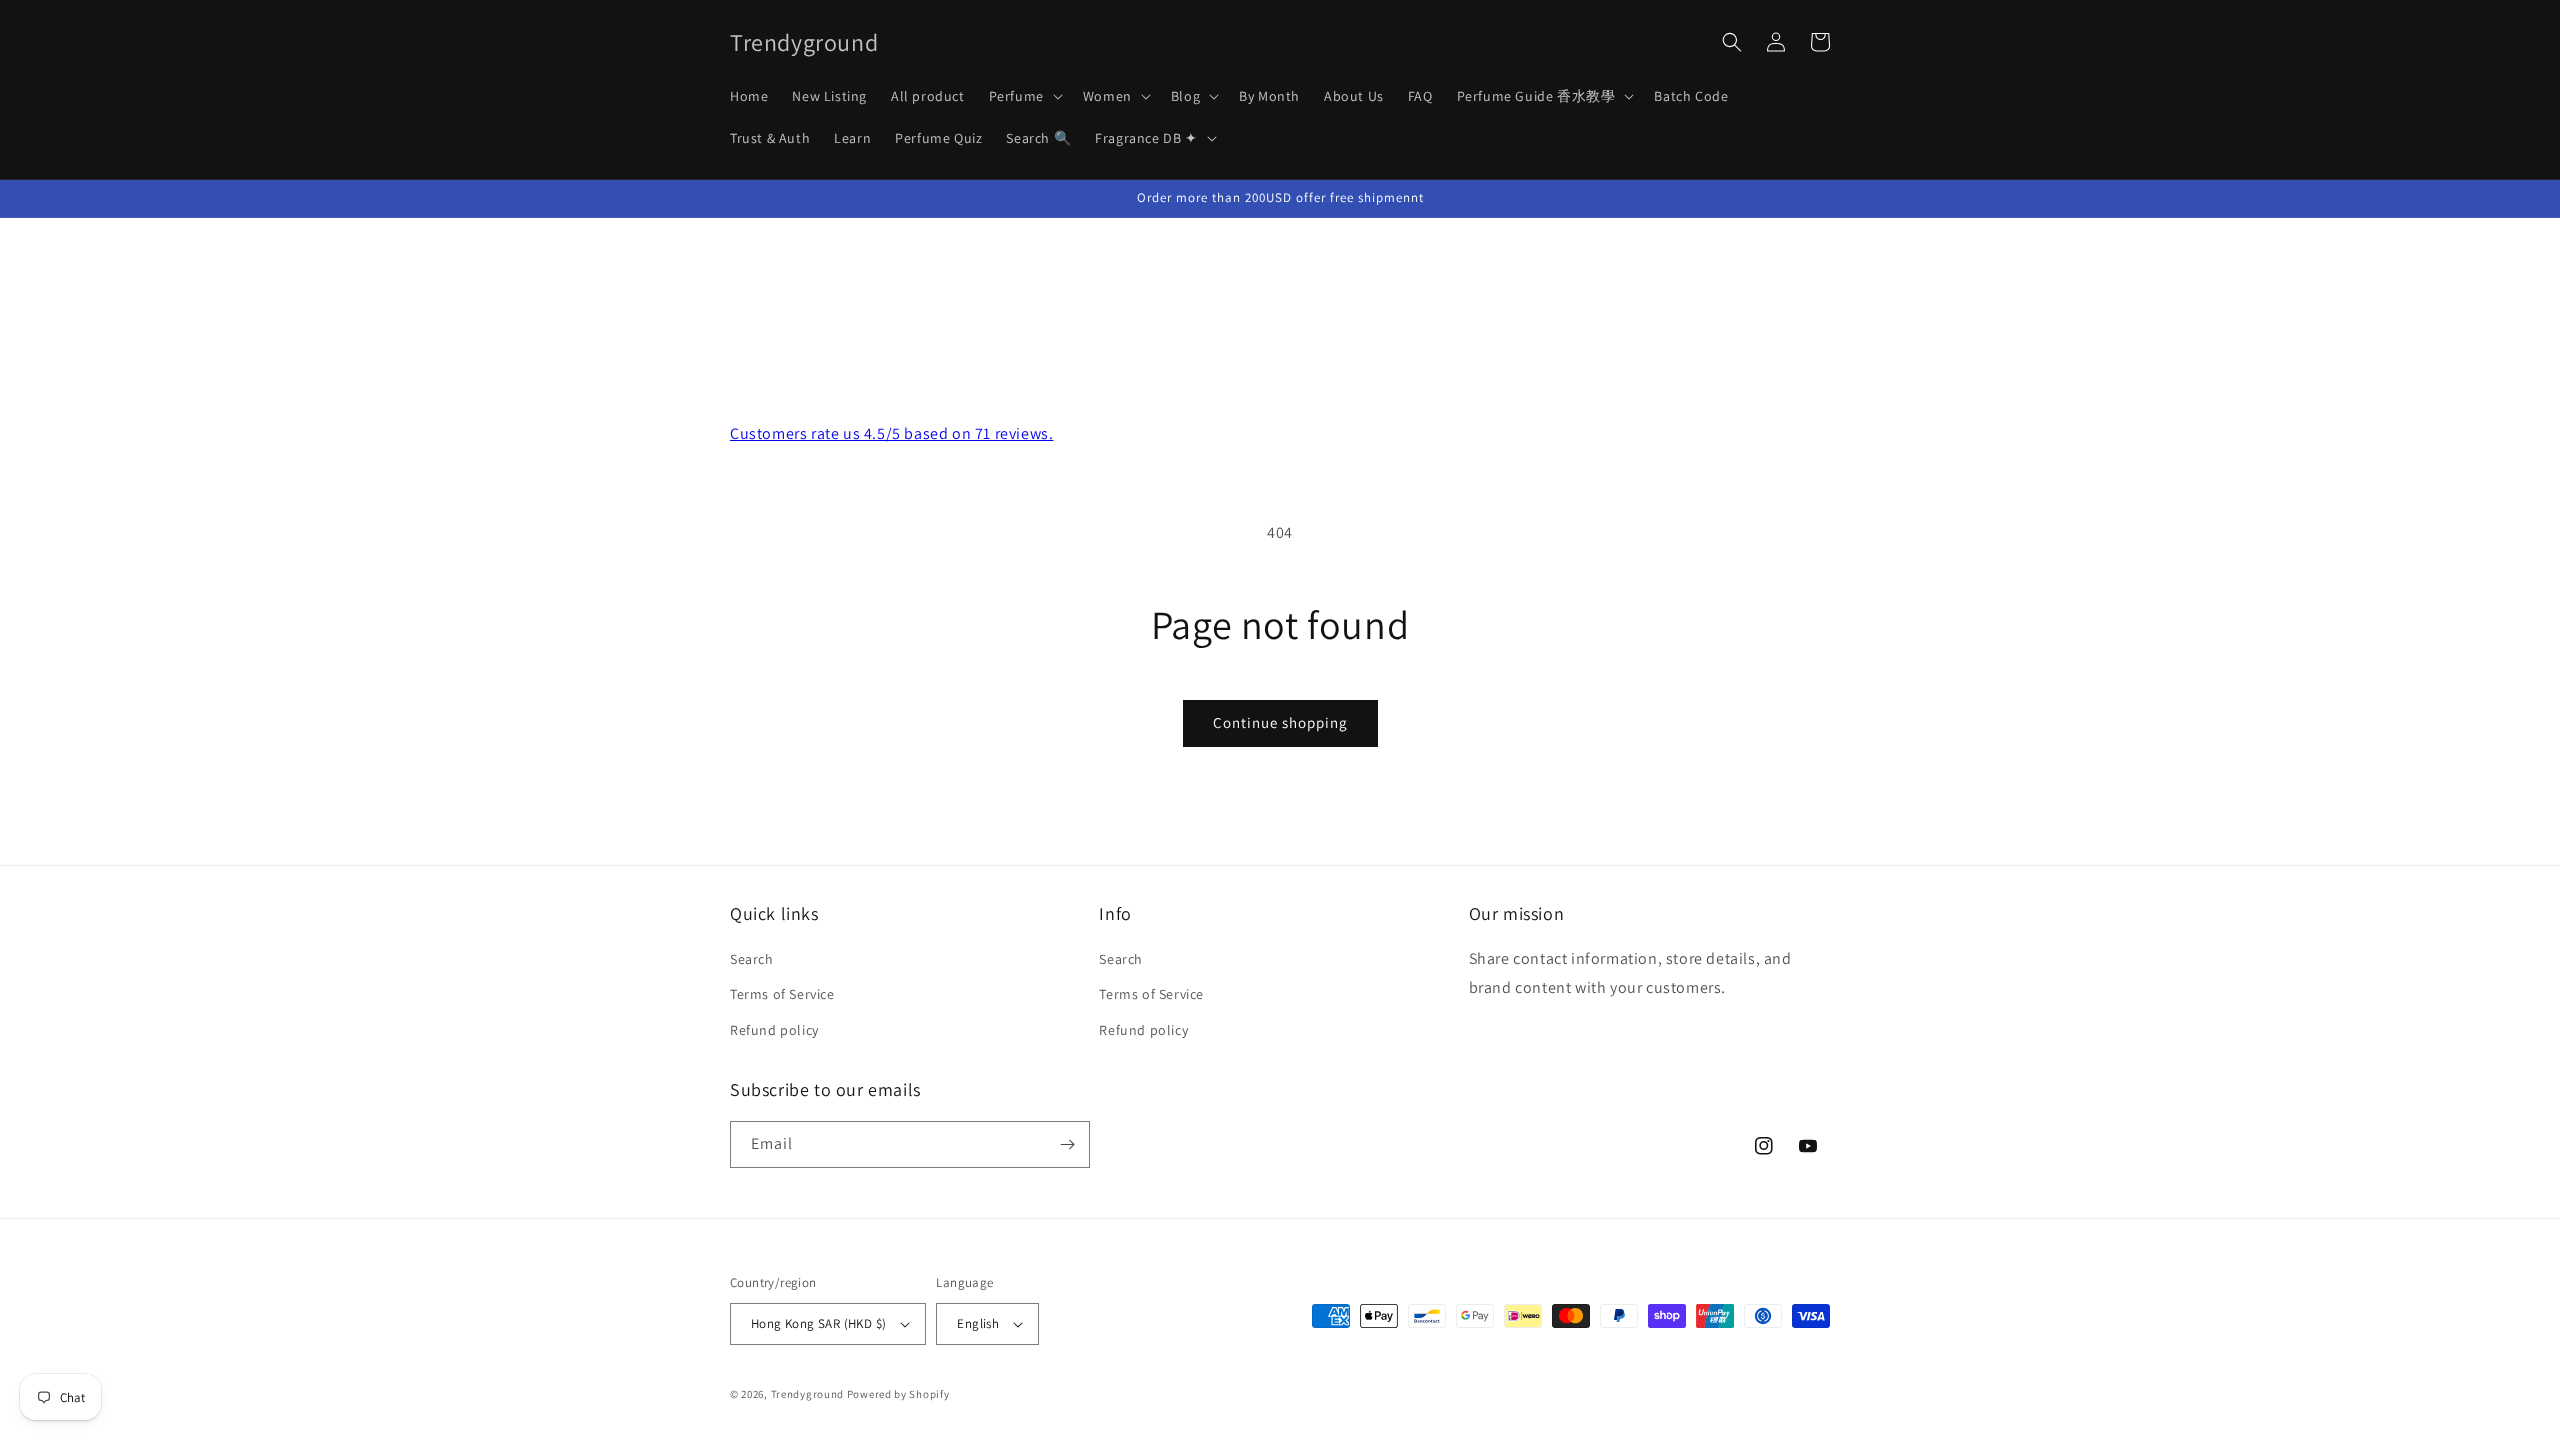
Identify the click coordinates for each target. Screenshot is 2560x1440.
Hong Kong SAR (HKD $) (818, 1323)
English (978, 1323)
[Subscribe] (1067, 1144)
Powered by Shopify (898, 1394)
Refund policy (774, 1030)
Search (752, 959)
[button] (1024, 96)
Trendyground (807, 1394)
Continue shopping (1280, 722)
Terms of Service (782, 994)
